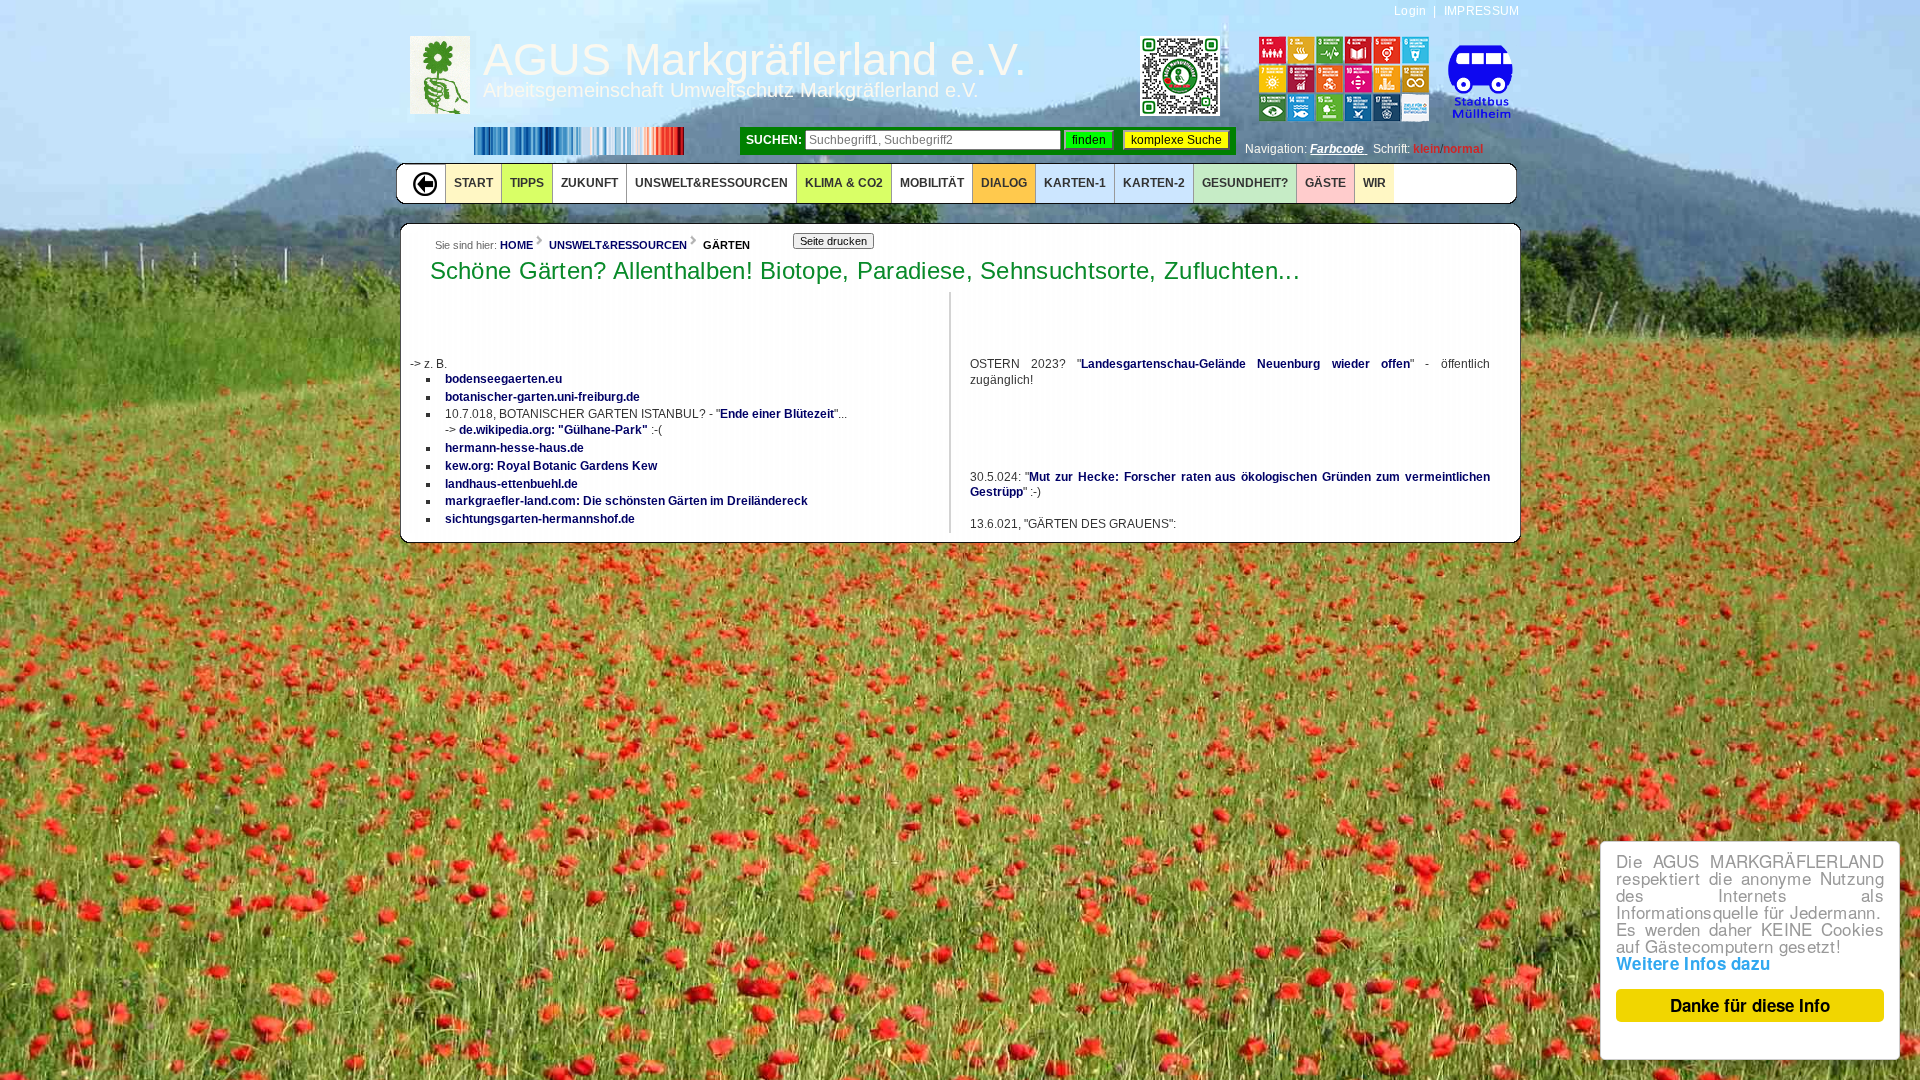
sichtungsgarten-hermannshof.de (540, 519)
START (473, 183)
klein (1426, 149)
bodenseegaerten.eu (503, 379)
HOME (516, 245)
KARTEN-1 (1075, 183)
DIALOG (1004, 183)
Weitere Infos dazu (1693, 963)
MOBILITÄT (932, 183)
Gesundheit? (1245, 183)
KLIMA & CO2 (844, 183)
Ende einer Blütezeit (777, 414)
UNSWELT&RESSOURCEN (711, 183)
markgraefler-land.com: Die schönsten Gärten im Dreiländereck (626, 501)
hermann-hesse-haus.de (514, 448)
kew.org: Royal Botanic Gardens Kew (551, 466)
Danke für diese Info (1750, 1005)
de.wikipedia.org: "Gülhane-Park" (553, 430)
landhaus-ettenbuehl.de (511, 484)
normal (1463, 149)
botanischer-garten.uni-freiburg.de (542, 397)
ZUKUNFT (589, 183)
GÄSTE (1325, 183)
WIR (1374, 183)
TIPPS (527, 183)
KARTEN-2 (1154, 183)
